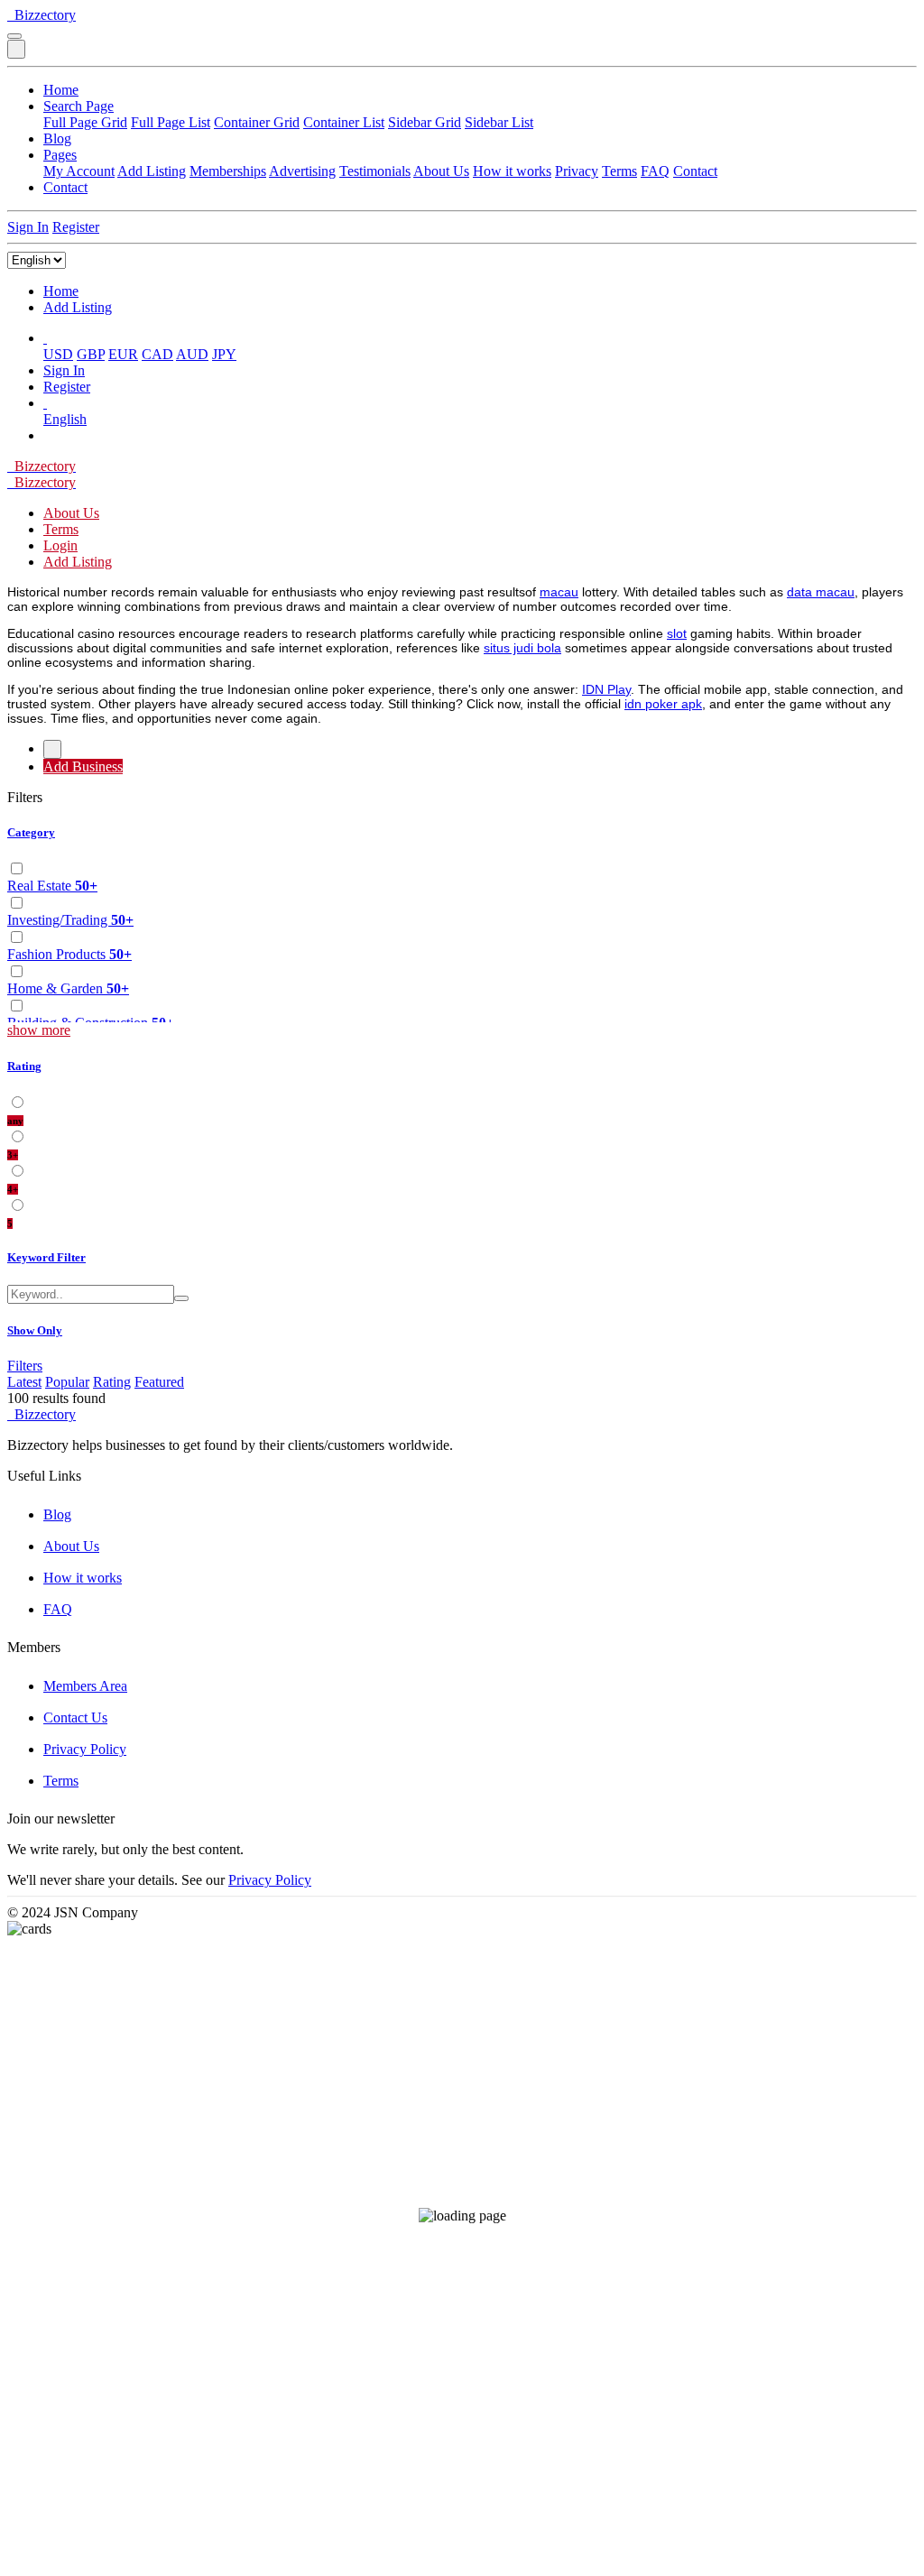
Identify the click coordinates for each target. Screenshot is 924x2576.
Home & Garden (68, 988)
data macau (821, 592)
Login (60, 545)
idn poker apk (663, 704)
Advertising (302, 171)
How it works (512, 171)
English (65, 419)
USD (58, 354)
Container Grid (257, 122)
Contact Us (75, 1717)
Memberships (228, 171)
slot (677, 633)
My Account (79, 171)
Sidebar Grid (425, 122)
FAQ (655, 171)
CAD (157, 354)
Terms (619, 171)
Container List (344, 122)
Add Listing (152, 171)
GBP (91, 354)
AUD (192, 354)
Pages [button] (60, 155)
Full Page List (171, 122)
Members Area (85, 1686)
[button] (45, 338)
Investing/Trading (70, 920)
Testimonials (375, 171)
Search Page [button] (79, 106)
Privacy (577, 171)
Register (76, 227)
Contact (695, 171)
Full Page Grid (85, 122)
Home (61, 90)
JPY (224, 354)
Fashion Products (69, 954)
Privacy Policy (85, 1749)
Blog (57, 138)
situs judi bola (522, 648)
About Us (441, 171)
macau (559, 592)
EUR (123, 354)
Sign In (28, 227)
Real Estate (52, 886)
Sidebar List (499, 122)
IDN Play (606, 689)
